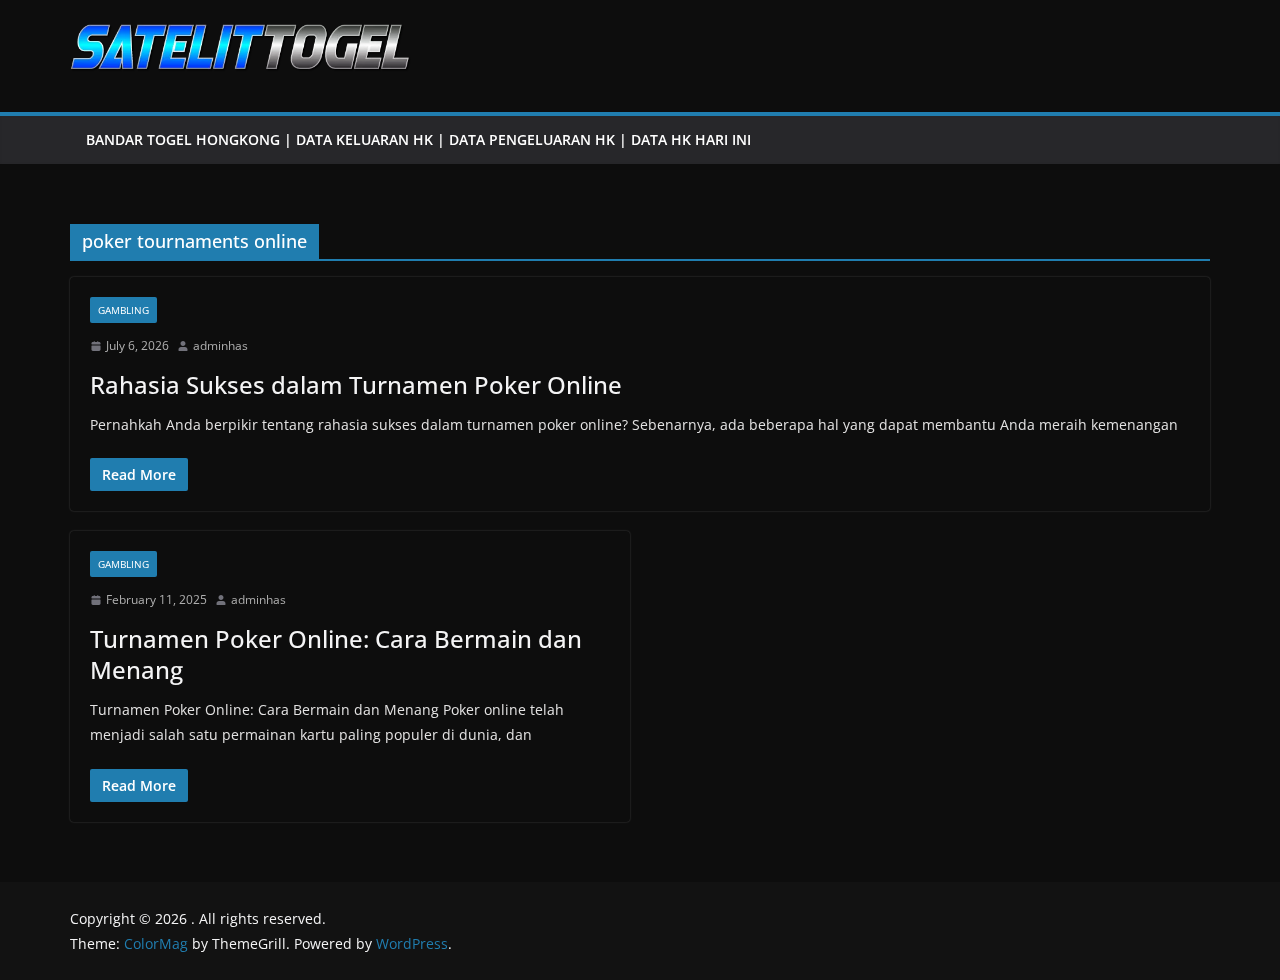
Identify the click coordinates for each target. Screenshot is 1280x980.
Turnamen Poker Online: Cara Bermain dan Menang (336, 654)
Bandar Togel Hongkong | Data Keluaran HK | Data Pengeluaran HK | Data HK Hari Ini (418, 139)
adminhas (220, 345)
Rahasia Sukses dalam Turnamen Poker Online (356, 384)
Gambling (123, 310)
